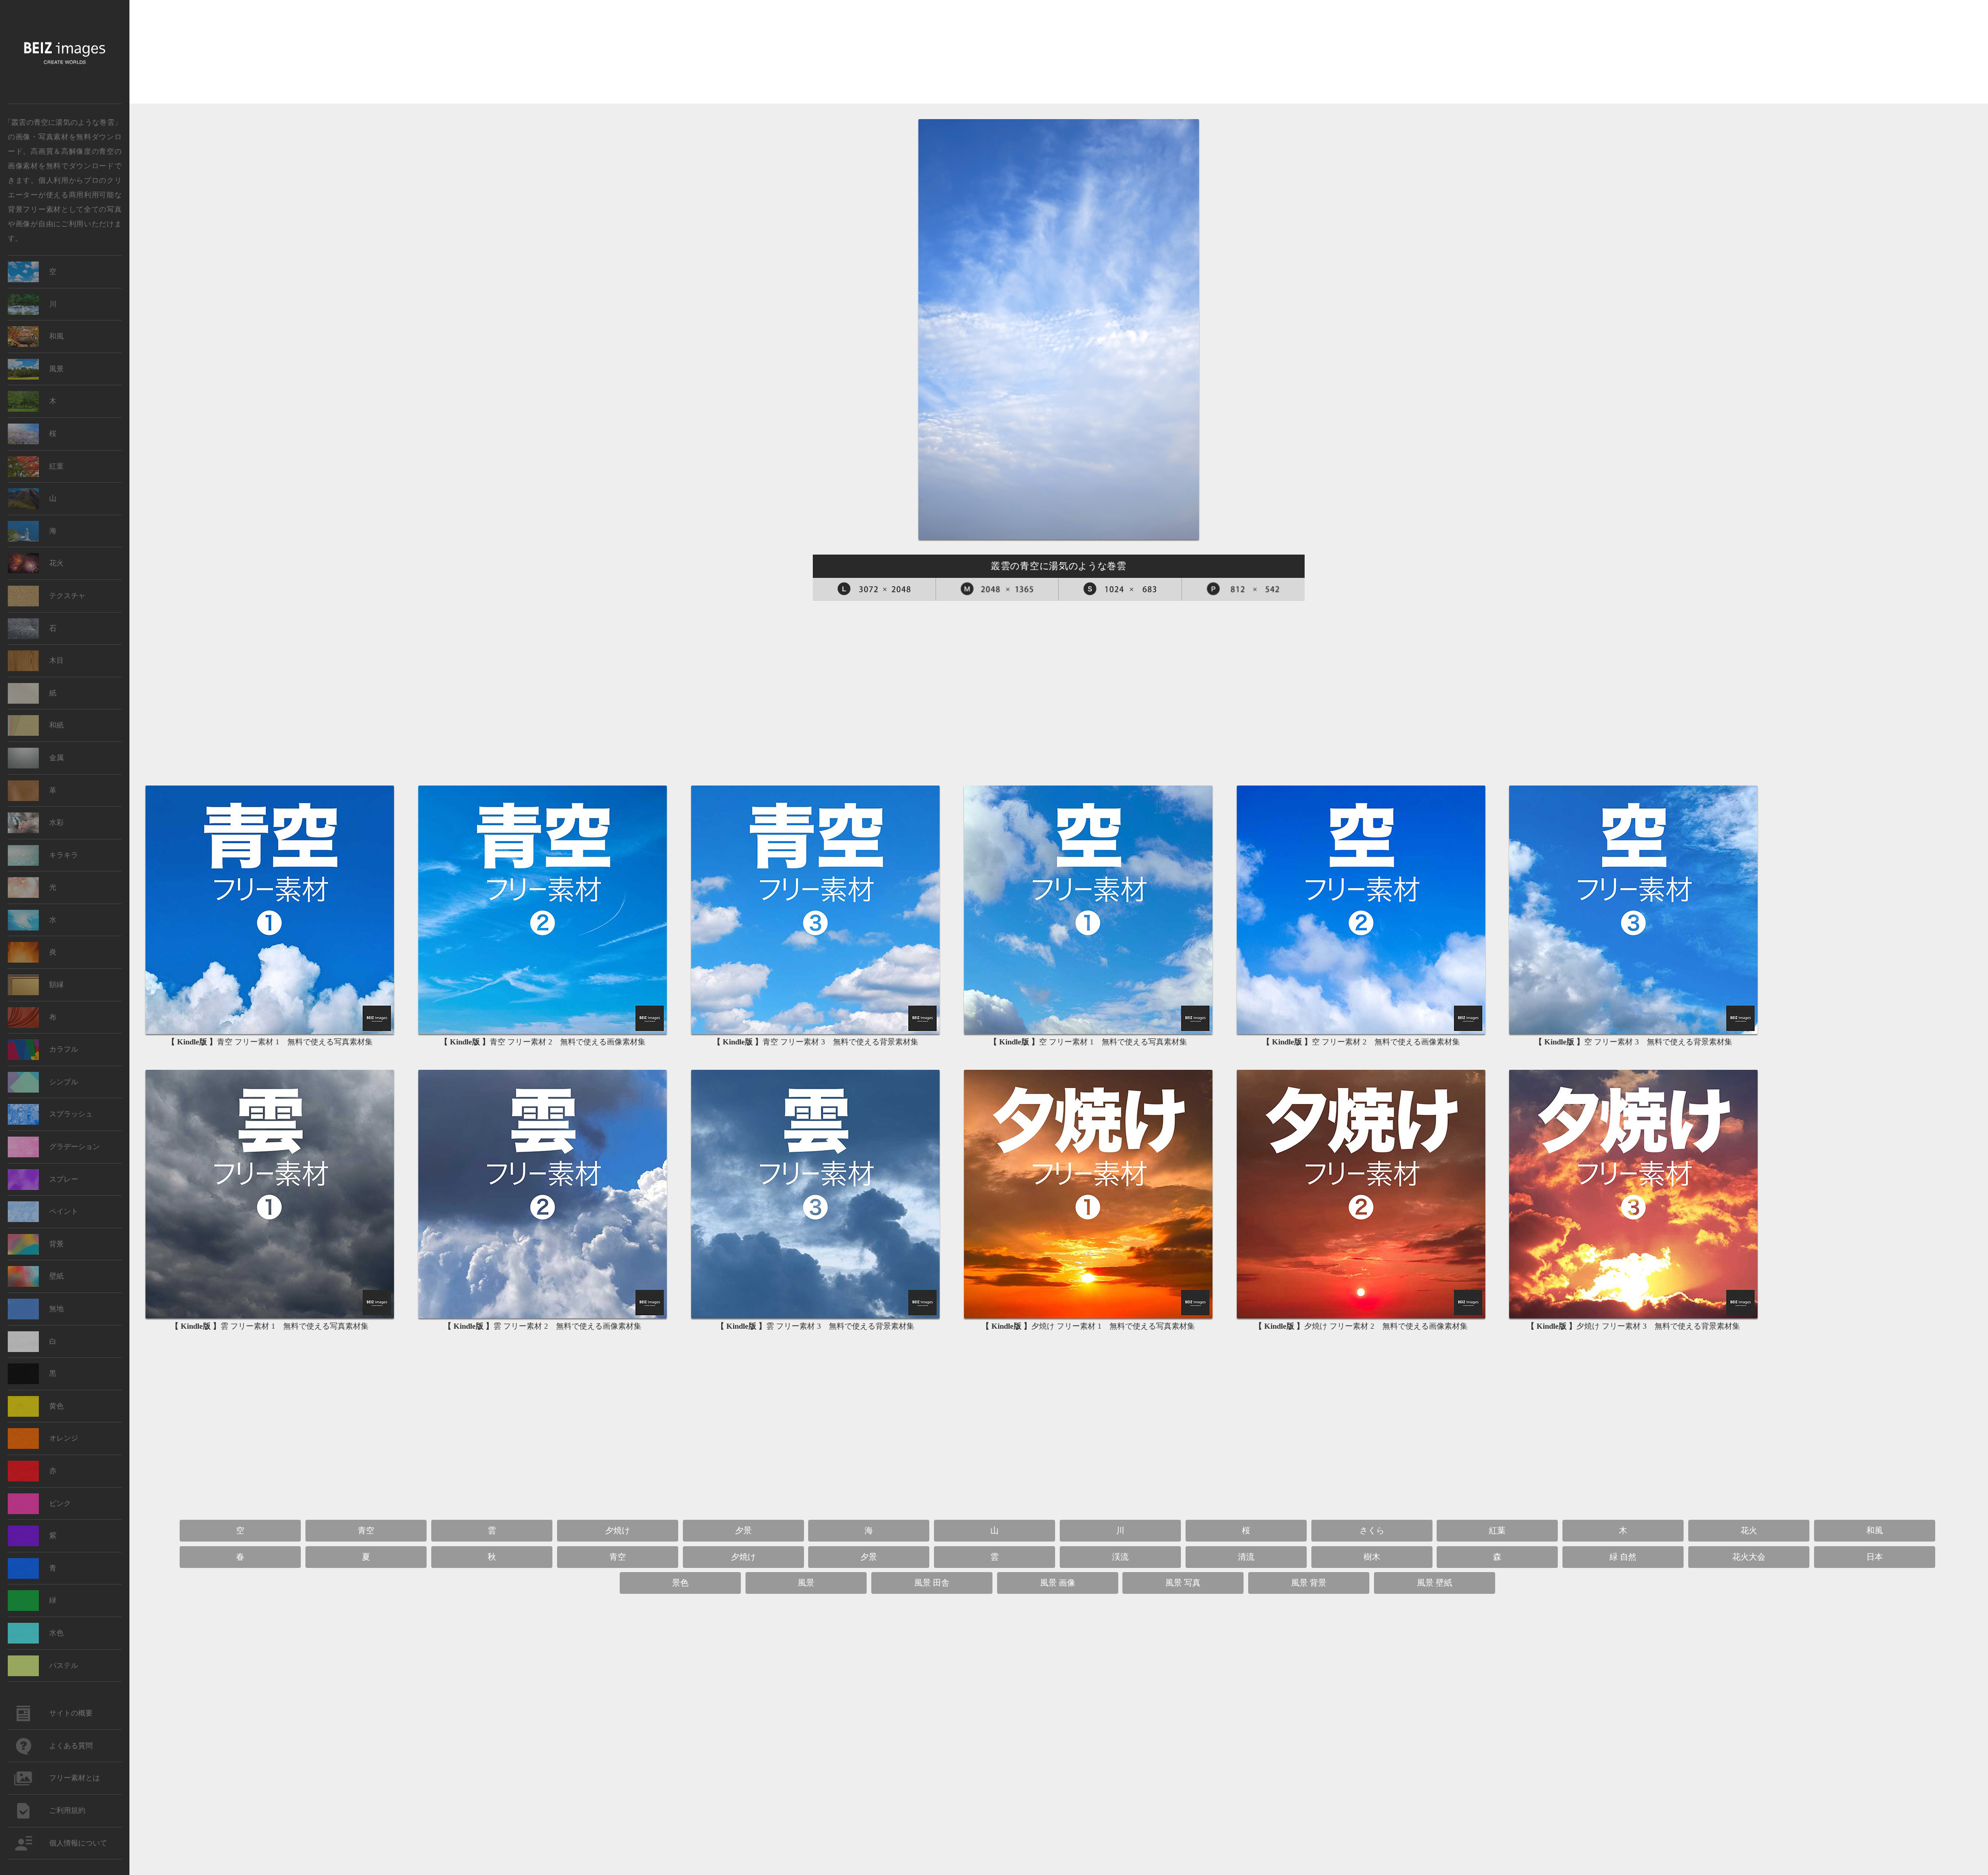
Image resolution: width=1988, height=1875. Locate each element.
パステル (64, 1666)
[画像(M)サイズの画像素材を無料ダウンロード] (998, 589)
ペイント (64, 1211)
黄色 (56, 1406)
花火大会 (1749, 1557)
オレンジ (64, 1438)
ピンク (60, 1503)
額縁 (56, 985)
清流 (1246, 1557)
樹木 (1372, 1557)
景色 (680, 1583)
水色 (56, 1633)
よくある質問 (71, 1746)
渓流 (1120, 1557)
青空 (106, 151)
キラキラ (64, 855)
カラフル (64, 1049)
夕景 (743, 1530)
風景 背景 (1309, 1583)
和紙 (56, 725)
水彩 (56, 823)
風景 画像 (1058, 1583)
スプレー (64, 1179)
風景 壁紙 (1435, 1583)
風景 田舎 (932, 1583)
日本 (1875, 1557)
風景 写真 (1183, 1583)
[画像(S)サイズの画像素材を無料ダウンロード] (1120, 589)
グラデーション (75, 1147)
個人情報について (78, 1843)
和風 (1875, 1530)
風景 (806, 1583)
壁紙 (56, 1276)
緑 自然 (1623, 1557)
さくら (1372, 1530)
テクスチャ (67, 596)
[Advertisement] (1059, 53)
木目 (56, 660)
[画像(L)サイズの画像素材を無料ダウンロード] (874, 589)
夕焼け (618, 1530)
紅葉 (1497, 1530)
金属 (56, 758)
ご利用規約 (67, 1811)
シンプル (64, 1082)
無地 (56, 1309)
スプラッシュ (71, 1114)
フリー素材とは (75, 1778)
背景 (56, 1244)
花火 (1749, 1530)
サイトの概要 (71, 1713)
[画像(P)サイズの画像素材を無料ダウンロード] (1244, 589)
